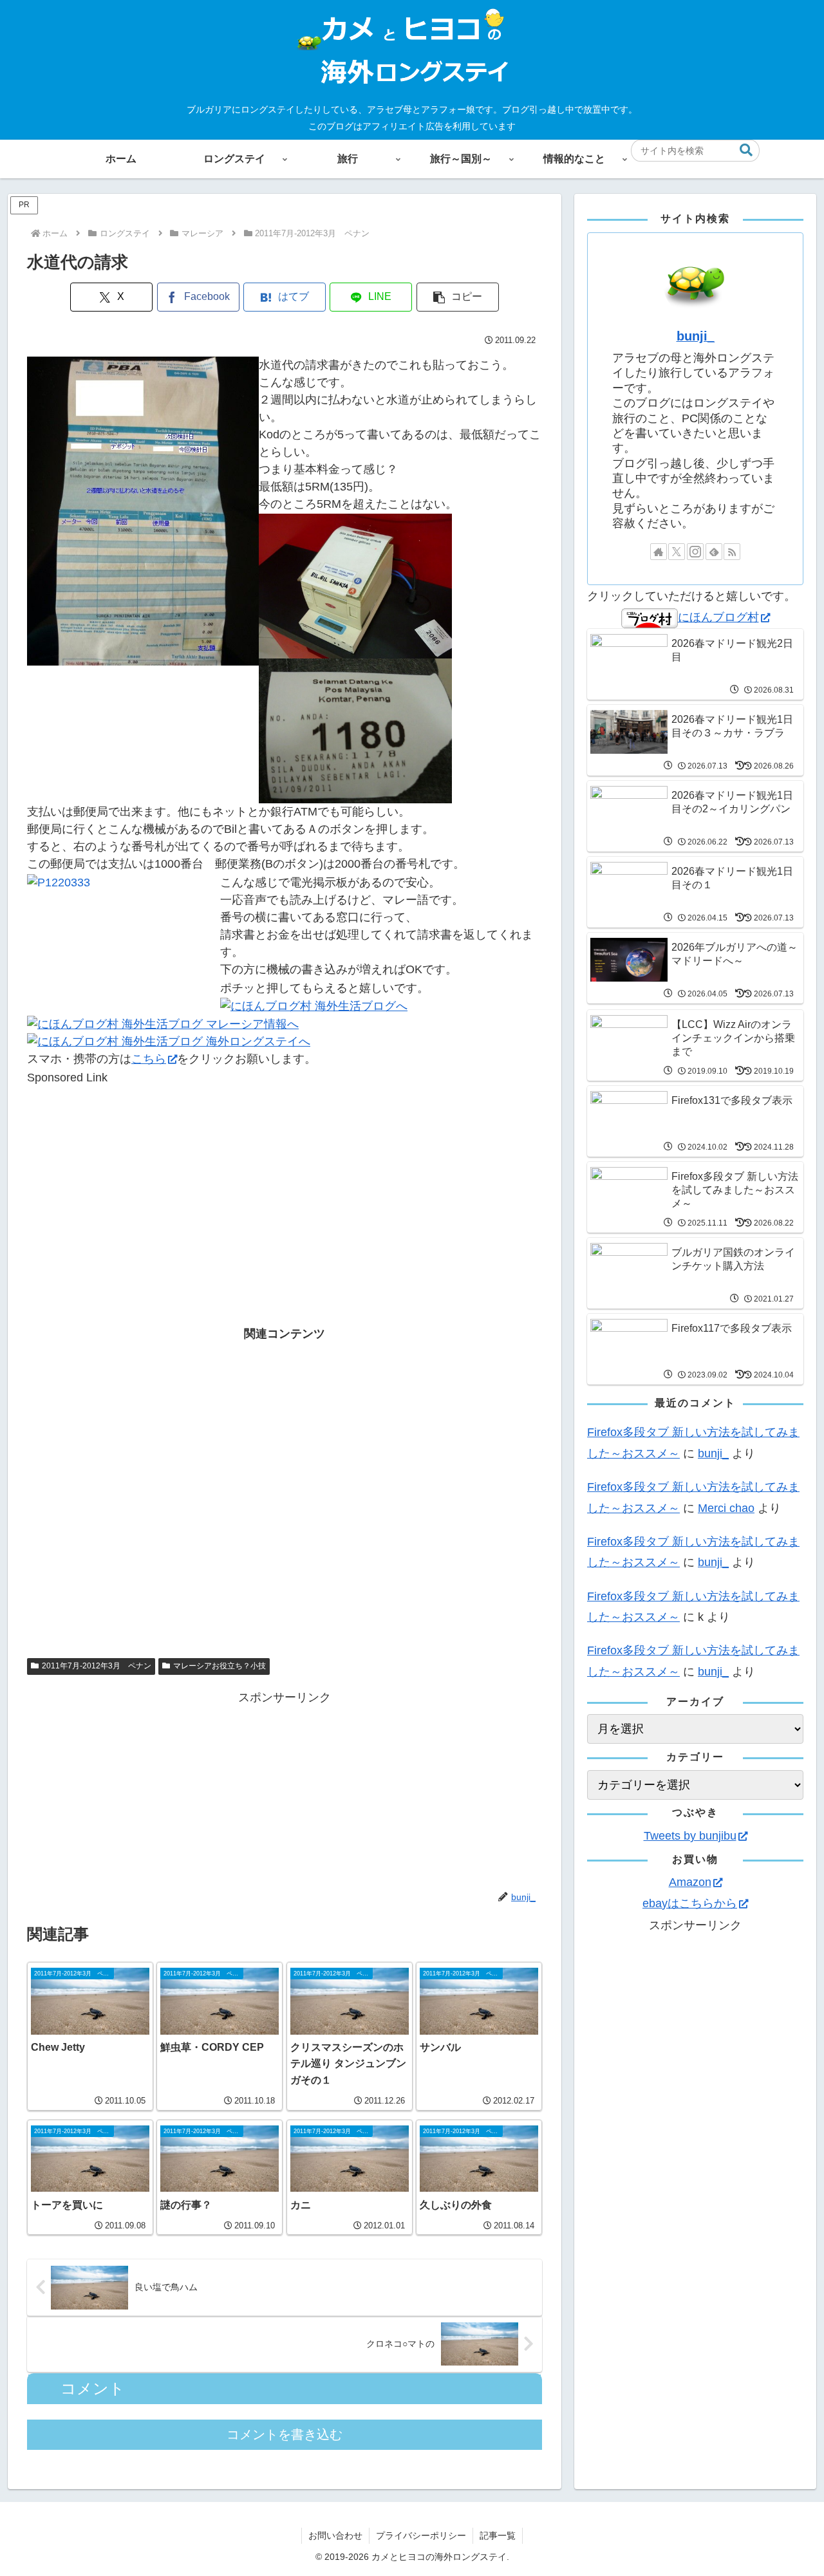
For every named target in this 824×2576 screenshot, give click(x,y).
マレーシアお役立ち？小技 (220, 1666)
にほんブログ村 (718, 617)
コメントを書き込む (285, 2434)
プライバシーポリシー (421, 2535)
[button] (746, 150)
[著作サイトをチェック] (659, 552)
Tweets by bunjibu (690, 1836)
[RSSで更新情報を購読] (732, 552)
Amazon (690, 1882)
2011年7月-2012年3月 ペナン (97, 1666)
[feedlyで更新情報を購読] (714, 552)
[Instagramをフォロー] (695, 552)
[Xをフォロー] (677, 552)
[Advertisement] (285, 1177)
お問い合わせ (335, 2535)
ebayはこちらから (690, 1903)
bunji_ (696, 336)
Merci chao (726, 1508)
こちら (149, 1059)
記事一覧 (498, 2535)
